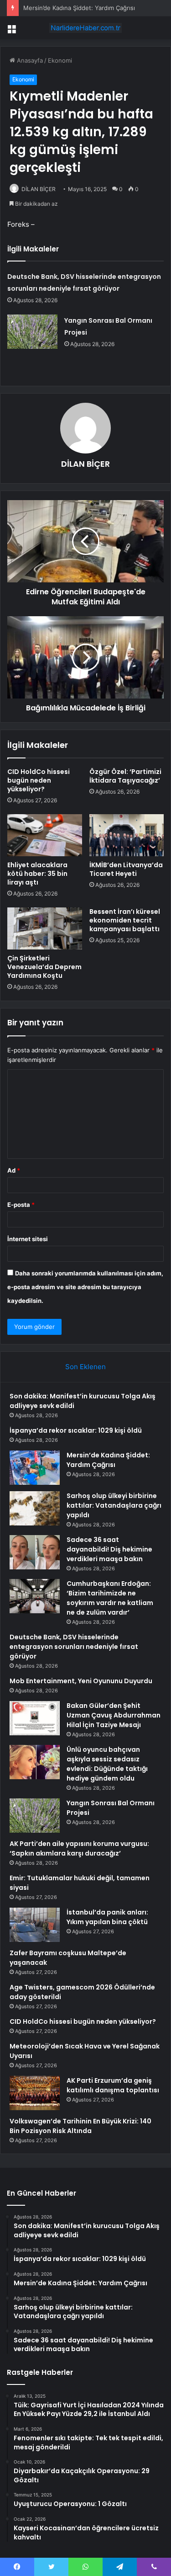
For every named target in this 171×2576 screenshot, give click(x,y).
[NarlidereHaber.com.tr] (86, 28)
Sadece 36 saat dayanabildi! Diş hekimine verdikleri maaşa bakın (109, 1549)
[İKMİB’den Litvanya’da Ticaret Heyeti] (127, 835)
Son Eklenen (85, 1367)
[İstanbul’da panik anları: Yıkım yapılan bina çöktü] (35, 1925)
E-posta (21, 1205)
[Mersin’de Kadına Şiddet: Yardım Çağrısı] (35, 1468)
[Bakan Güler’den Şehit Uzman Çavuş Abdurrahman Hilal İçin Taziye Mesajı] (35, 1718)
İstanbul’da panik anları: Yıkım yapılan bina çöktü (107, 1917)
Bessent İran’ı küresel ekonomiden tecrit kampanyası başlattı (125, 920)
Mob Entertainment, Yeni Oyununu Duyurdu (81, 1681)
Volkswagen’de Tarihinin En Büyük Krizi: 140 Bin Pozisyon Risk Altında (80, 2126)
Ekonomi (60, 60)
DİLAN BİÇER (39, 189)
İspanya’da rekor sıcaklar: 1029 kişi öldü (76, 1430)
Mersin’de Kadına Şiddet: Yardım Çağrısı (79, 8)
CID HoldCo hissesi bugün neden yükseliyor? (39, 780)
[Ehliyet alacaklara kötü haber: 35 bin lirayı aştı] (45, 835)
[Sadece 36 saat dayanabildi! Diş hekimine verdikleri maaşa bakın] (35, 1552)
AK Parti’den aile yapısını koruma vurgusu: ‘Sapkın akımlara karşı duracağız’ (79, 1848)
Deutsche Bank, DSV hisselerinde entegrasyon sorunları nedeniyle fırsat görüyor (74, 1647)
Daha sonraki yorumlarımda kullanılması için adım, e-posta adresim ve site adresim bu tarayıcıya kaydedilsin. (85, 1287)
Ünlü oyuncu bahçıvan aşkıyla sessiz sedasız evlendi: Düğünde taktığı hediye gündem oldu (107, 1764)
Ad (14, 1170)
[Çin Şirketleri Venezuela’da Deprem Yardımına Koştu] (45, 928)
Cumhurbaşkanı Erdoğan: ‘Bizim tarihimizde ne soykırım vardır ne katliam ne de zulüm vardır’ (110, 1598)
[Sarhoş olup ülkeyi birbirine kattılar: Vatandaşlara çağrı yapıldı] (35, 1508)
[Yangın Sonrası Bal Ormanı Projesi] (32, 332)
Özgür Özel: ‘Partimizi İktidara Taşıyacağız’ (125, 776)
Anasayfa (29, 60)
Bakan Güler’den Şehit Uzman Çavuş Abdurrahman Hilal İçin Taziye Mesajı (114, 1715)
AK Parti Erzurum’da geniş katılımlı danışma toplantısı (113, 2085)
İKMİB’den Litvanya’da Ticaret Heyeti (126, 869)
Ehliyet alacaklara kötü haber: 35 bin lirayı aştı (37, 874)
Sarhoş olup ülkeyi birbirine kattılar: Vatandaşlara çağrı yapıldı (114, 1505)
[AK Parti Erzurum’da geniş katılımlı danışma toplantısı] (35, 2093)
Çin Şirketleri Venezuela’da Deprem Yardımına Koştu (44, 967)
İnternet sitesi (28, 1239)
